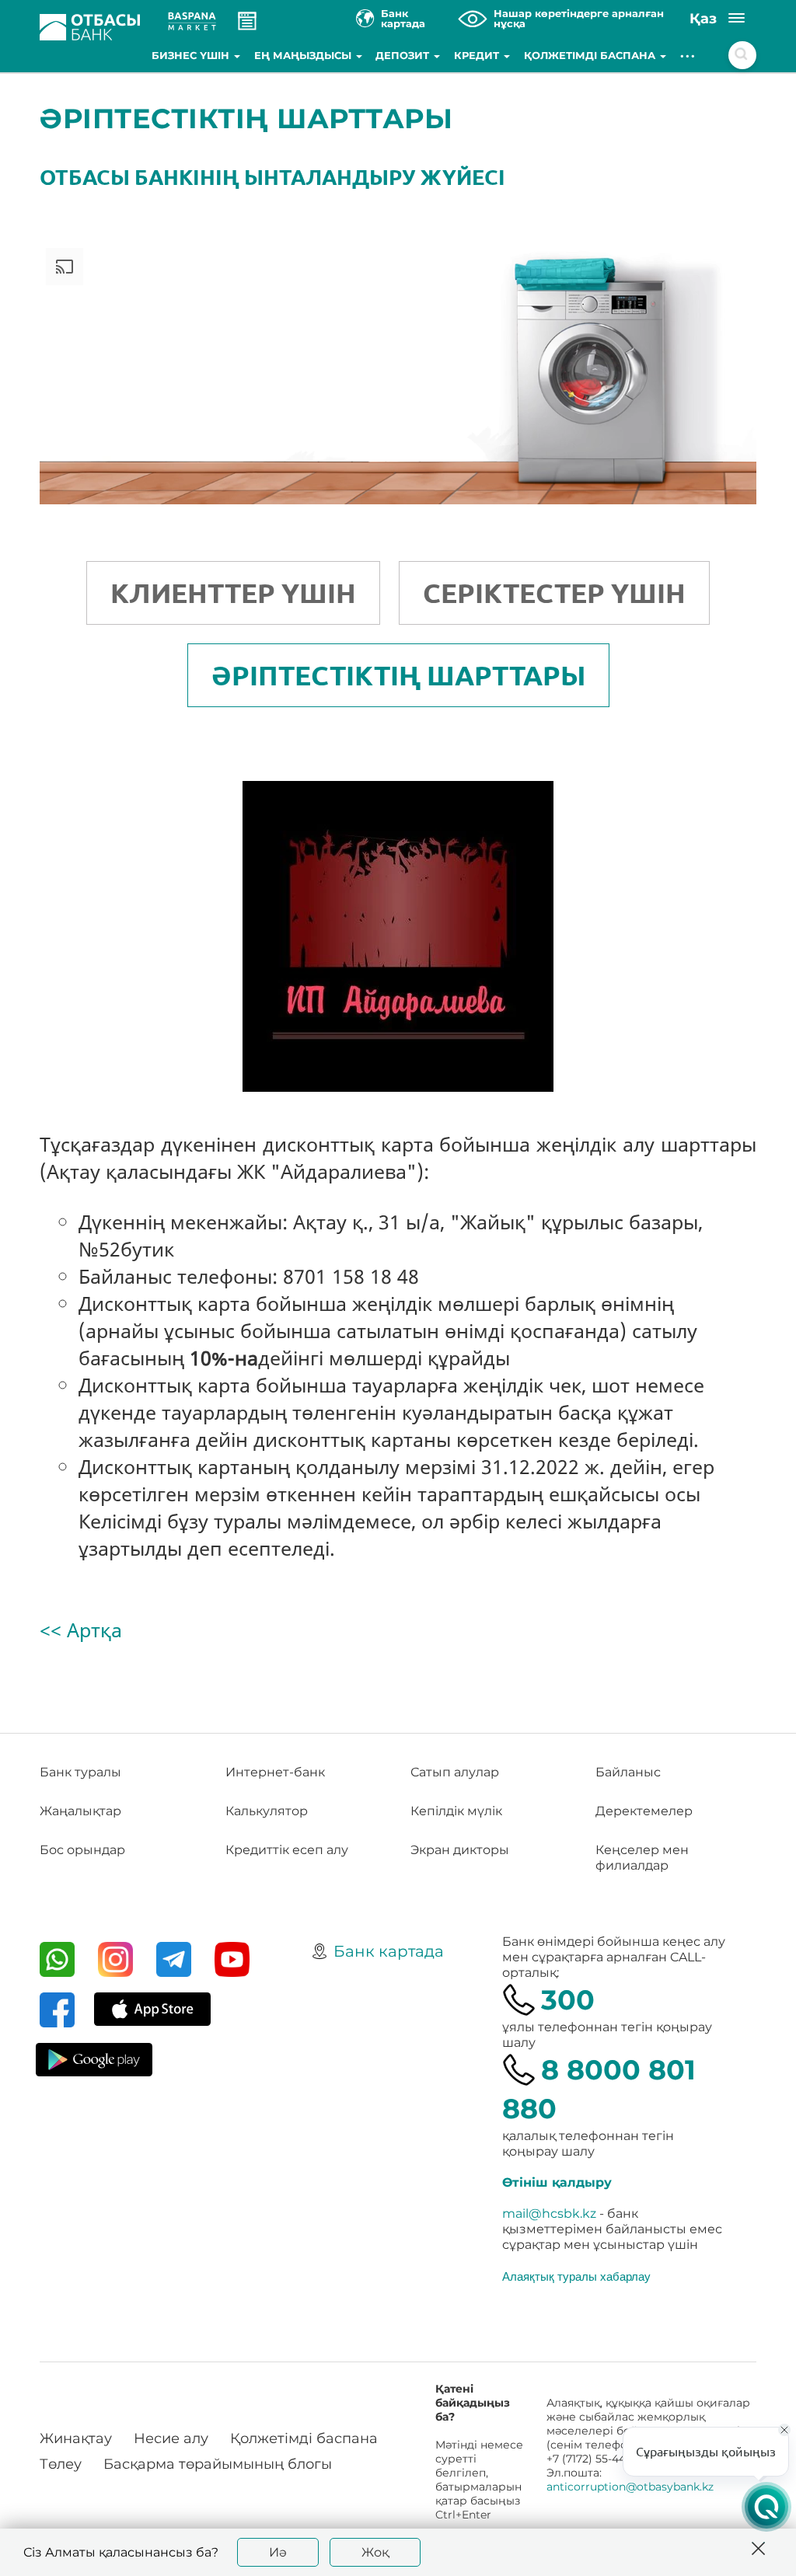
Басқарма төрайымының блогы (218, 2464)
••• (688, 55)
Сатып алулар (455, 1772)
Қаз (703, 19)
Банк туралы (80, 1772)
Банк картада (389, 1951)
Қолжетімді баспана (591, 55)
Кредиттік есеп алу (287, 1850)
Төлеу (61, 2464)
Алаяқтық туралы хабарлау (576, 2276)
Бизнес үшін (192, 55)
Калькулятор (267, 1811)
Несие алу (171, 2438)
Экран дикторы (460, 1850)
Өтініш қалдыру (557, 2182)
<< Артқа (81, 1630)
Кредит (478, 55)
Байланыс (628, 1772)
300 (568, 2000)
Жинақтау (76, 2438)
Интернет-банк (275, 1772)
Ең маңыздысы (304, 55)
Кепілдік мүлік (456, 1811)
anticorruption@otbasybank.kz (630, 2487)
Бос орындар (82, 1850)
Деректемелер (644, 1811)
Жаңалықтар (80, 1811)
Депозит (404, 55)
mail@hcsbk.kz (549, 2213)
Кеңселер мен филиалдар (642, 1858)
